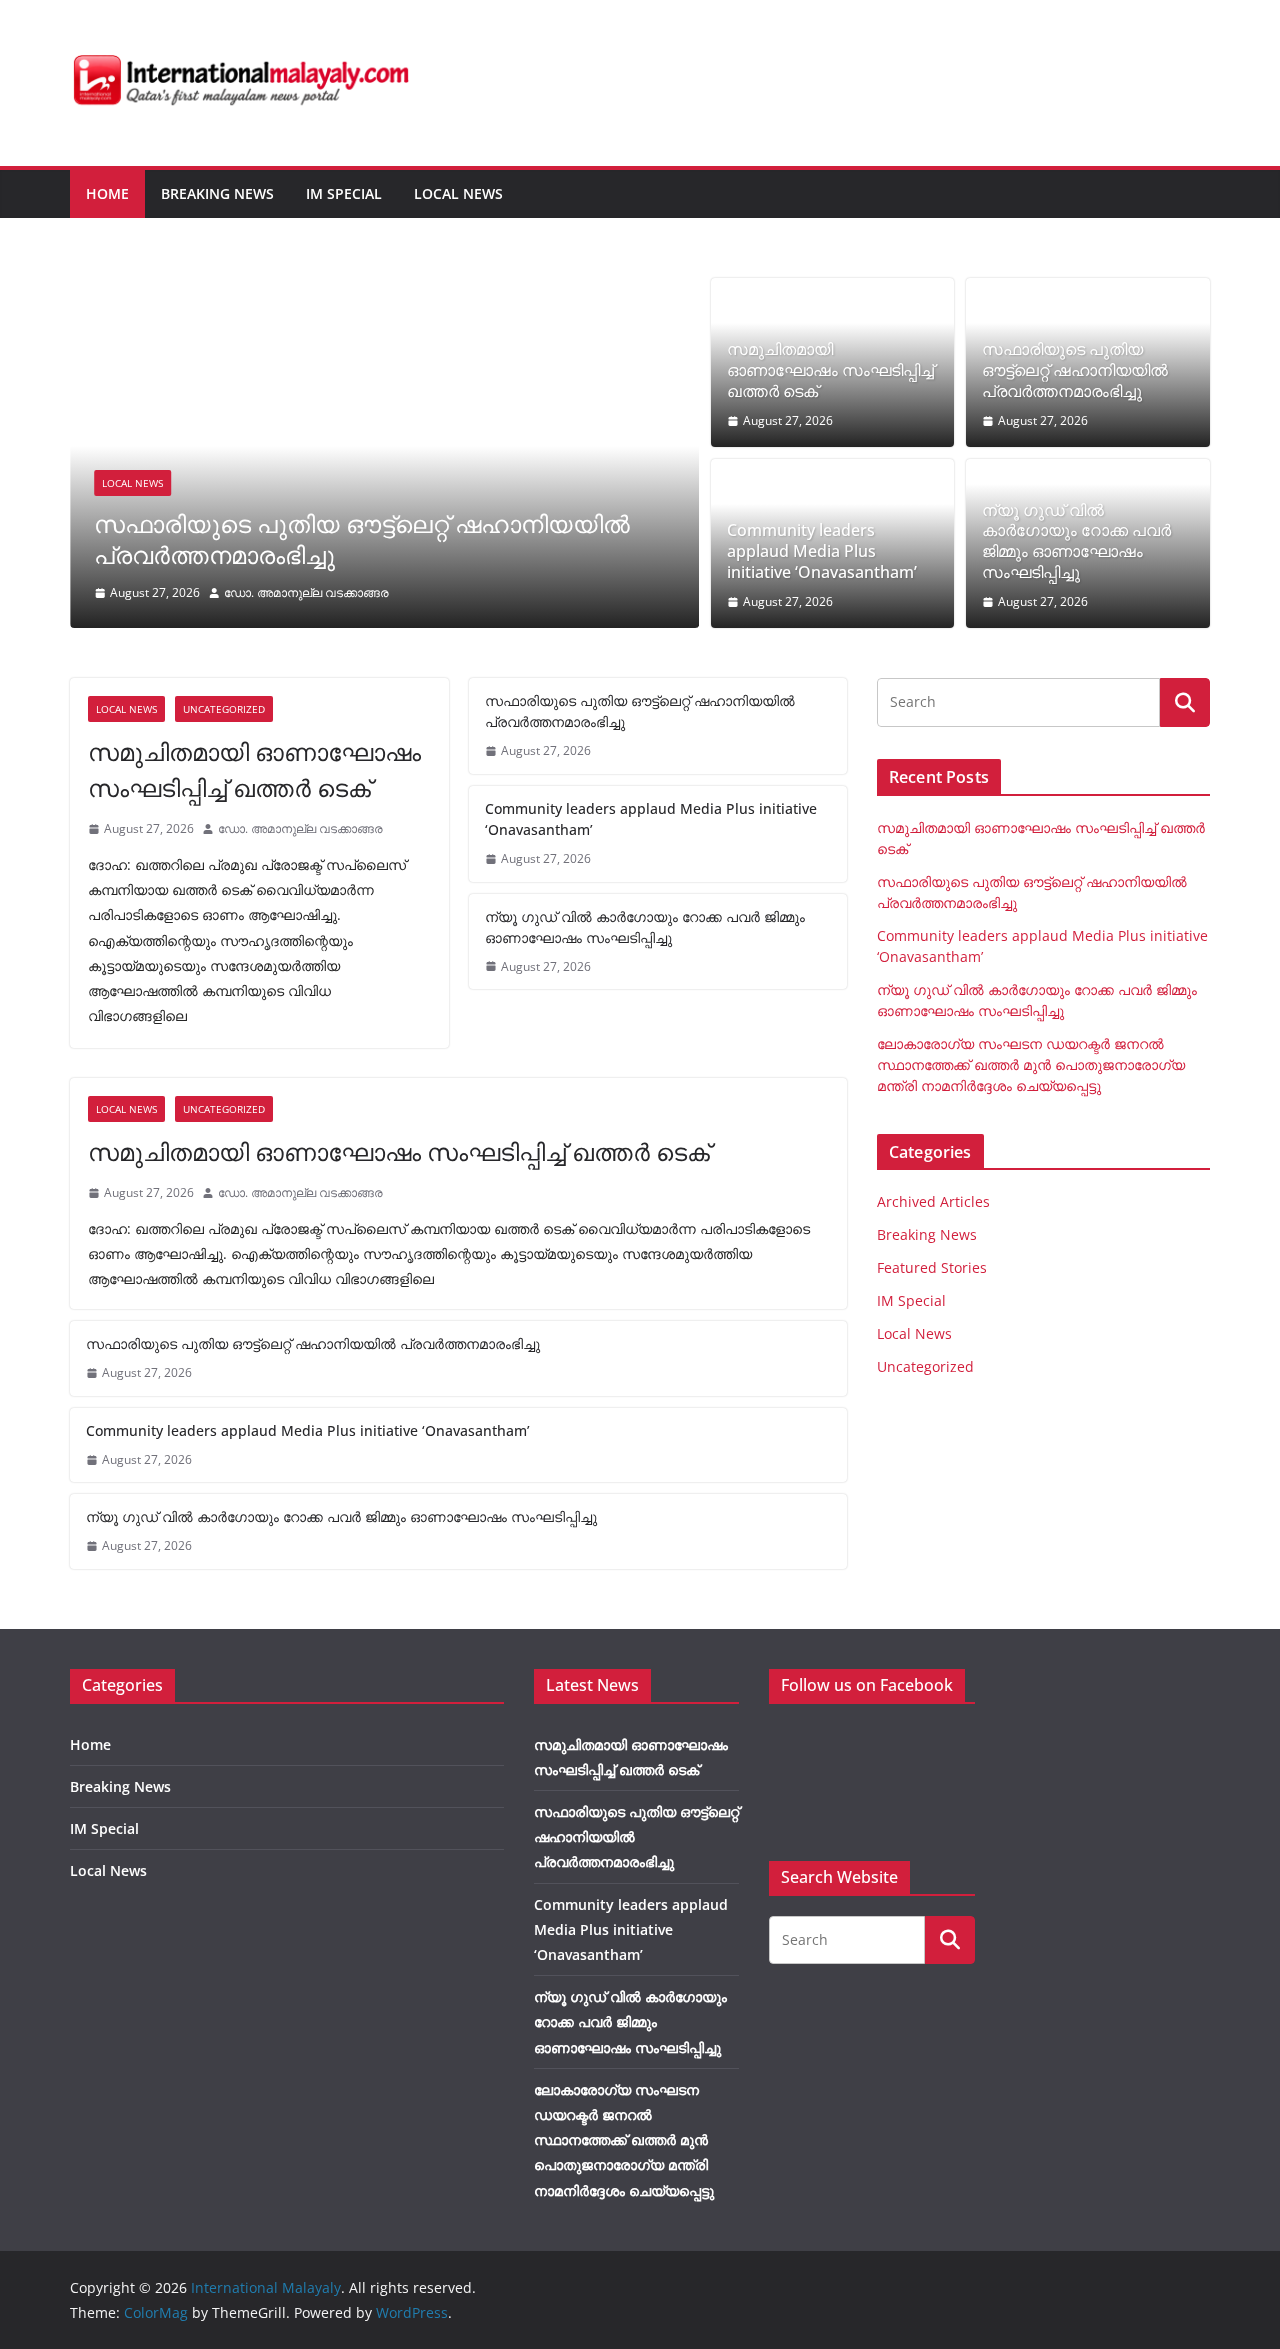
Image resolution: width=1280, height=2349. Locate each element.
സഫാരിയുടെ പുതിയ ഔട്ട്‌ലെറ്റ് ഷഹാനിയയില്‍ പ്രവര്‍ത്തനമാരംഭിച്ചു (362, 539)
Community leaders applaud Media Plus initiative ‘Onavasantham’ (822, 551)
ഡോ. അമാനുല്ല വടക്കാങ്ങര (306, 592)
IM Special (344, 193)
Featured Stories (932, 1267)
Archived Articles (933, 1201)
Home (107, 193)
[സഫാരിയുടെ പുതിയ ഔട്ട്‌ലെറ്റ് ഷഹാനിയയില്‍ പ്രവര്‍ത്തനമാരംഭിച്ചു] (384, 292)
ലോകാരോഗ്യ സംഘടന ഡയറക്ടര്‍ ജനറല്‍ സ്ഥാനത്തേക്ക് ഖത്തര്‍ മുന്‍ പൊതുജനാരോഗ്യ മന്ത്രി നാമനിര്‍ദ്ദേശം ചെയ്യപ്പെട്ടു (1031, 1064)
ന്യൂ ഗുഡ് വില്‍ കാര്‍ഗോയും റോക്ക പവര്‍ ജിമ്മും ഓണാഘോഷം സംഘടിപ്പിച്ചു (1076, 541)
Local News (458, 193)
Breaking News (217, 193)
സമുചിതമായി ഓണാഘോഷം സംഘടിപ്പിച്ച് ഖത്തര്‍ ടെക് (830, 370)
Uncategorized (224, 709)
